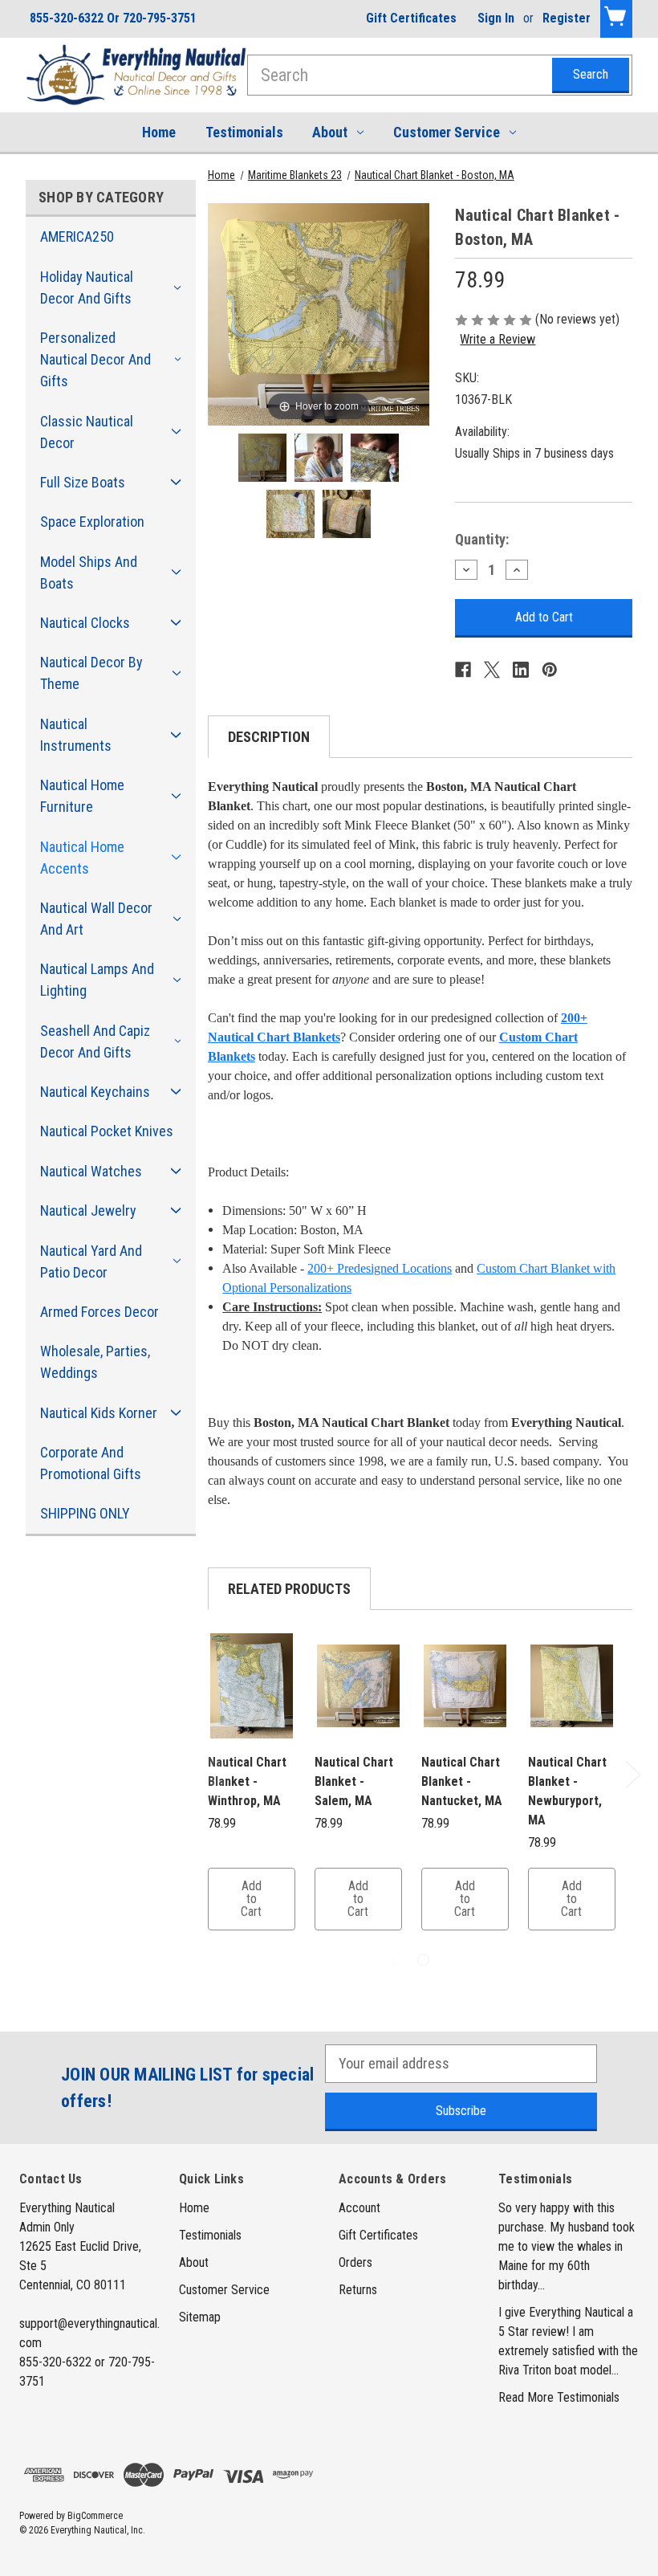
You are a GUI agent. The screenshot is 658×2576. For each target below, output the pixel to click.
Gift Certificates (411, 18)
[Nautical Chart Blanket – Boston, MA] (262, 458)
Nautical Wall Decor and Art (96, 919)
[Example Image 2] (375, 458)
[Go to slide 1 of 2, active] (398, 1960)
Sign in (496, 18)
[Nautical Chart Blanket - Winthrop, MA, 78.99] (252, 1686)
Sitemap (200, 2317)
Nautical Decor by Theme (91, 673)
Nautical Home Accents (82, 858)
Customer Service (447, 132)
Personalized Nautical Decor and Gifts (95, 359)
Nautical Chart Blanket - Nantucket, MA (462, 1781)
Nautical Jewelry (88, 1211)
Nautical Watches (91, 1171)
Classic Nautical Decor (87, 432)
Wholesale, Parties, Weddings (95, 1362)
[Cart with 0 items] (616, 19)
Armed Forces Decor (100, 1312)
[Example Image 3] (290, 514)
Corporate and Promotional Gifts (91, 1463)
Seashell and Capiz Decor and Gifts (95, 1041)
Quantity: (482, 539)
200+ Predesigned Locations (380, 1268)
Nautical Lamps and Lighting (97, 980)
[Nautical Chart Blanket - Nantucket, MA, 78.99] (465, 1686)
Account (359, 2208)
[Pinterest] (550, 670)
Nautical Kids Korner (99, 1413)
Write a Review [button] (498, 339)
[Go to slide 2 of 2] (423, 1960)
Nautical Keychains (95, 1092)
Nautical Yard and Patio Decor (91, 1262)
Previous (210, 1774)
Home (159, 132)
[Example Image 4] (347, 514)
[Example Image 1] (319, 458)
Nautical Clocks (85, 623)
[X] (492, 670)
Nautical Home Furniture (82, 796)
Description (269, 737)
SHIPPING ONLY (85, 1513)
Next (632, 1774)
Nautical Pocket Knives (107, 1131)
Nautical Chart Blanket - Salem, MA (354, 1781)
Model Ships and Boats (89, 573)
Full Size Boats (83, 482)
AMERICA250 (77, 236)
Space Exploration (92, 522)
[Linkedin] (521, 670)
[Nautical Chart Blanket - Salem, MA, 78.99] (358, 1686)
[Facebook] (463, 670)
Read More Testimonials (559, 2397)
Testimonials (244, 132)
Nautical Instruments (76, 735)
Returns (358, 2290)
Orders (355, 2262)
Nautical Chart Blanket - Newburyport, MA (567, 1791)
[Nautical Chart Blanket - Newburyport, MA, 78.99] (572, 1686)
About (330, 132)
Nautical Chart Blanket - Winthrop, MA (247, 1781)
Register (567, 18)
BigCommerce (95, 2516)
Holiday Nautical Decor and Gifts (87, 287)
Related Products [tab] (289, 1589)
